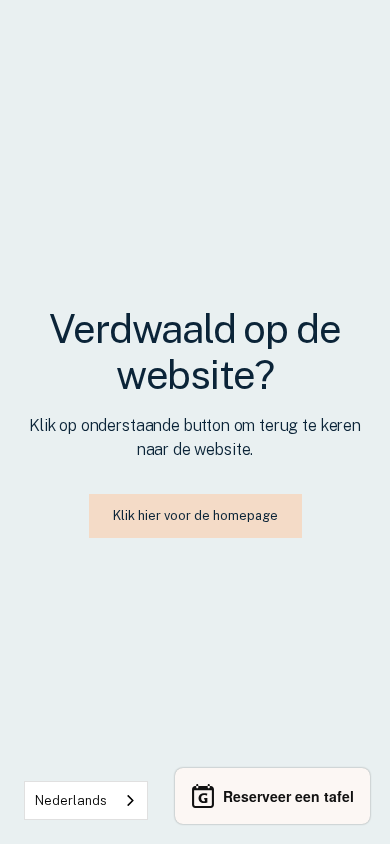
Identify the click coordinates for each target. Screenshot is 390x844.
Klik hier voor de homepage (195, 515)
